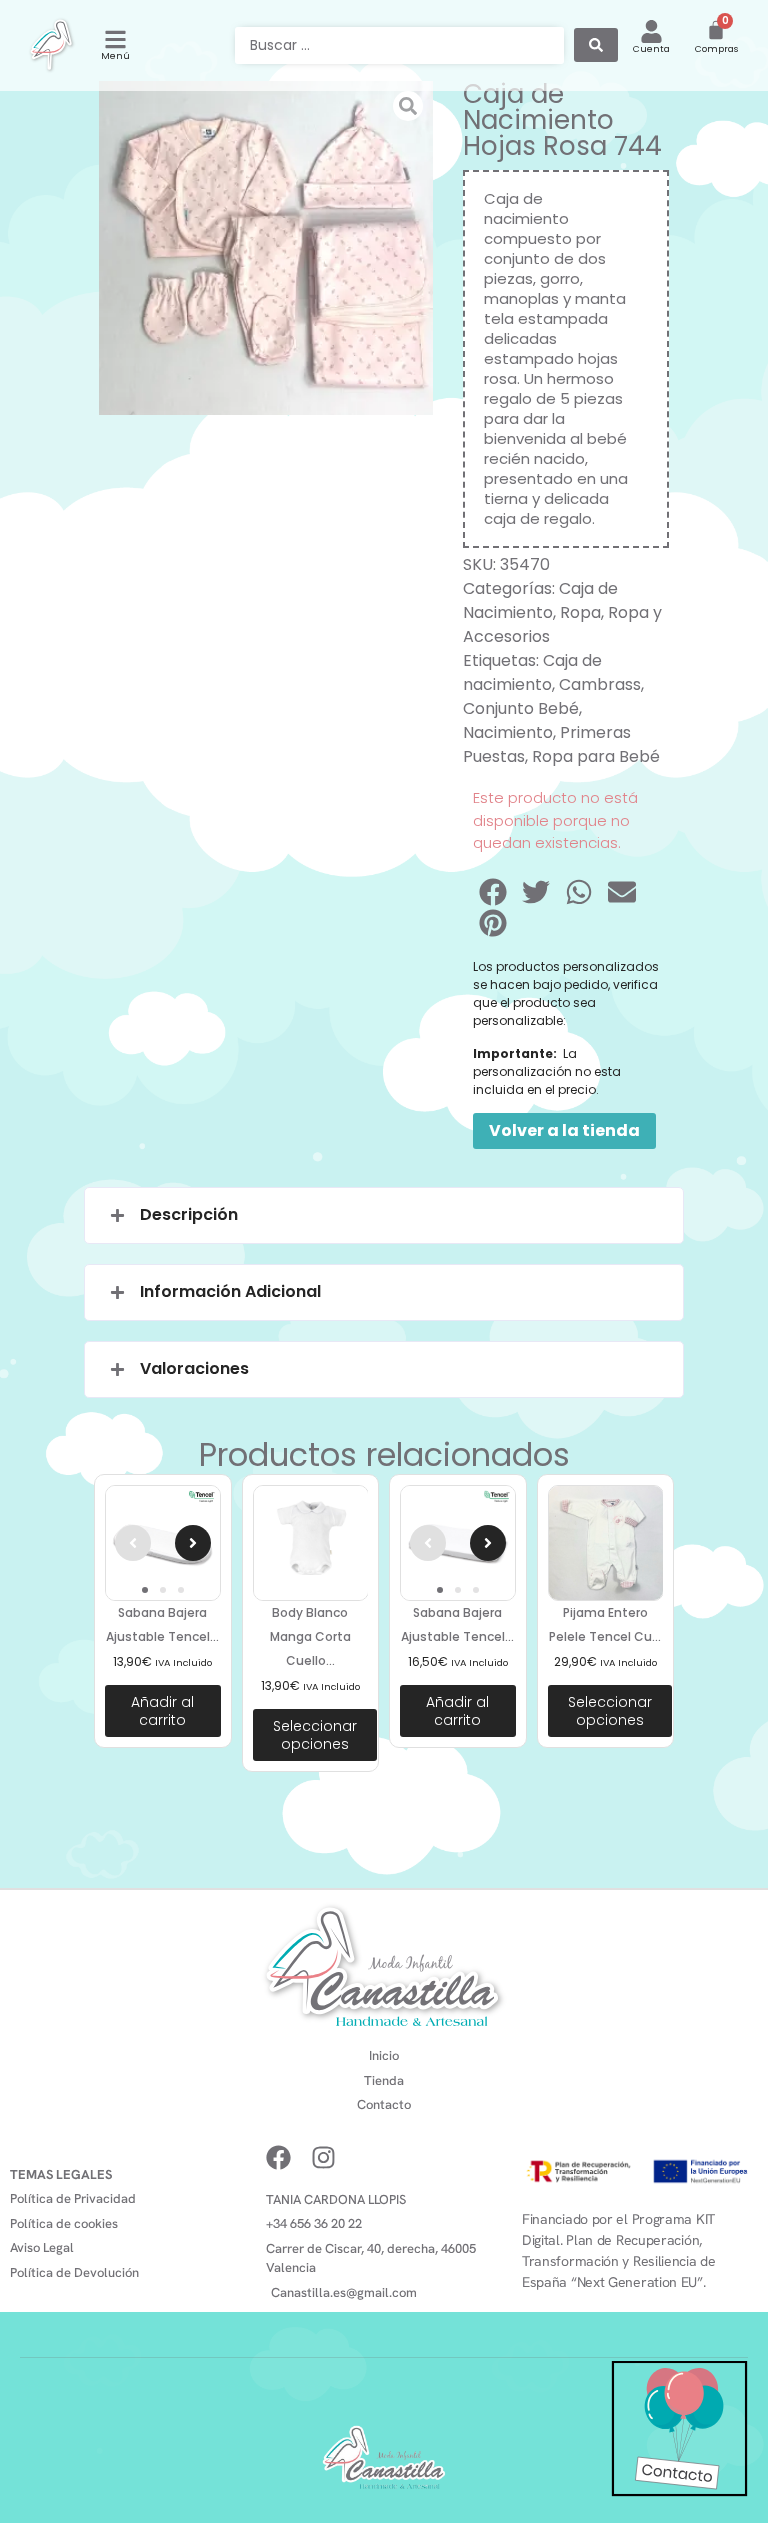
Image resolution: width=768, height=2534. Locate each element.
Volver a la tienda (564, 1130)
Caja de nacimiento (532, 672)
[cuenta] (651, 31)
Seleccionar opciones (315, 1735)
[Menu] (115, 39)
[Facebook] (278, 2157)
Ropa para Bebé (596, 756)
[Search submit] (596, 45)
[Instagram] (323, 2157)
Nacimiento (508, 732)
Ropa (580, 612)
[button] (494, 892)
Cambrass (600, 684)
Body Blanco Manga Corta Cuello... (310, 1636)
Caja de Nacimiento (540, 600)
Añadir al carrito (162, 1711)
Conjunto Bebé (521, 708)
